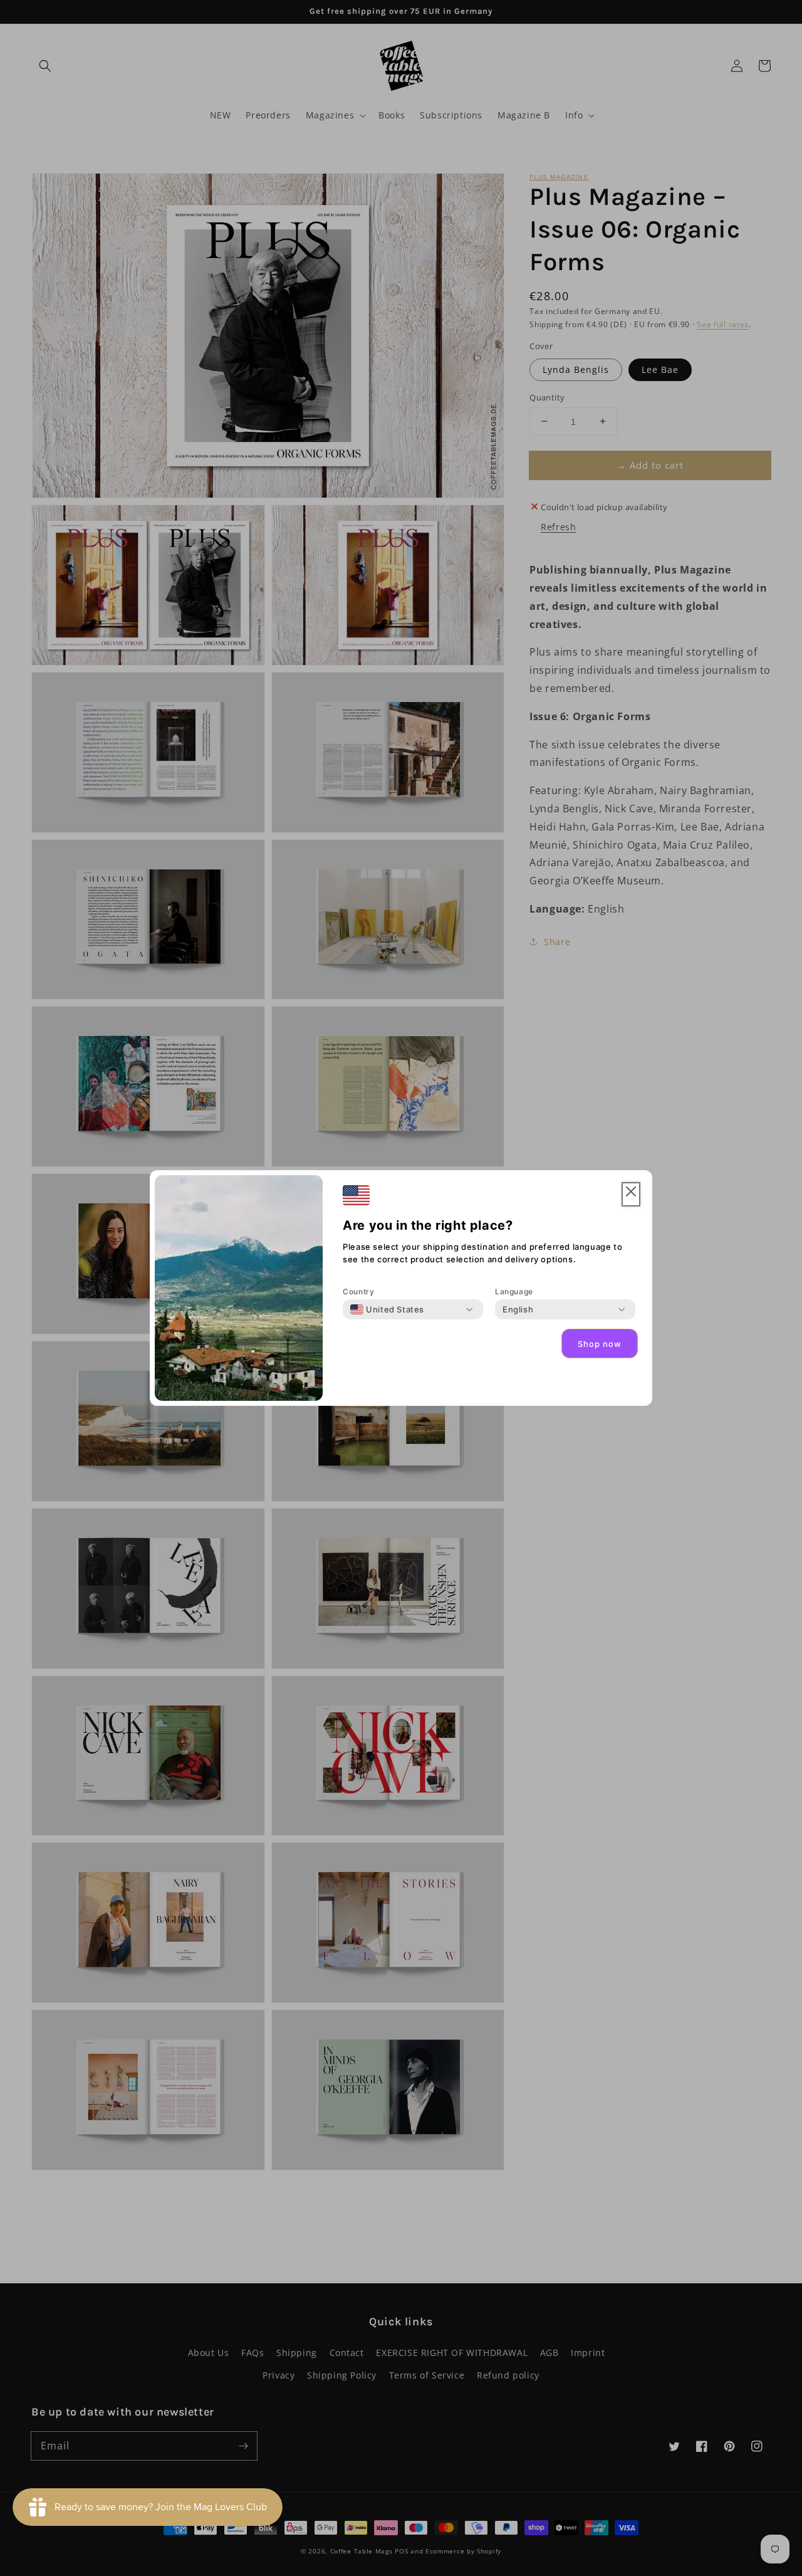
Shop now (600, 1344)
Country (358, 1291)
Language (514, 1291)
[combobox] (387, 1309)
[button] (631, 1194)
